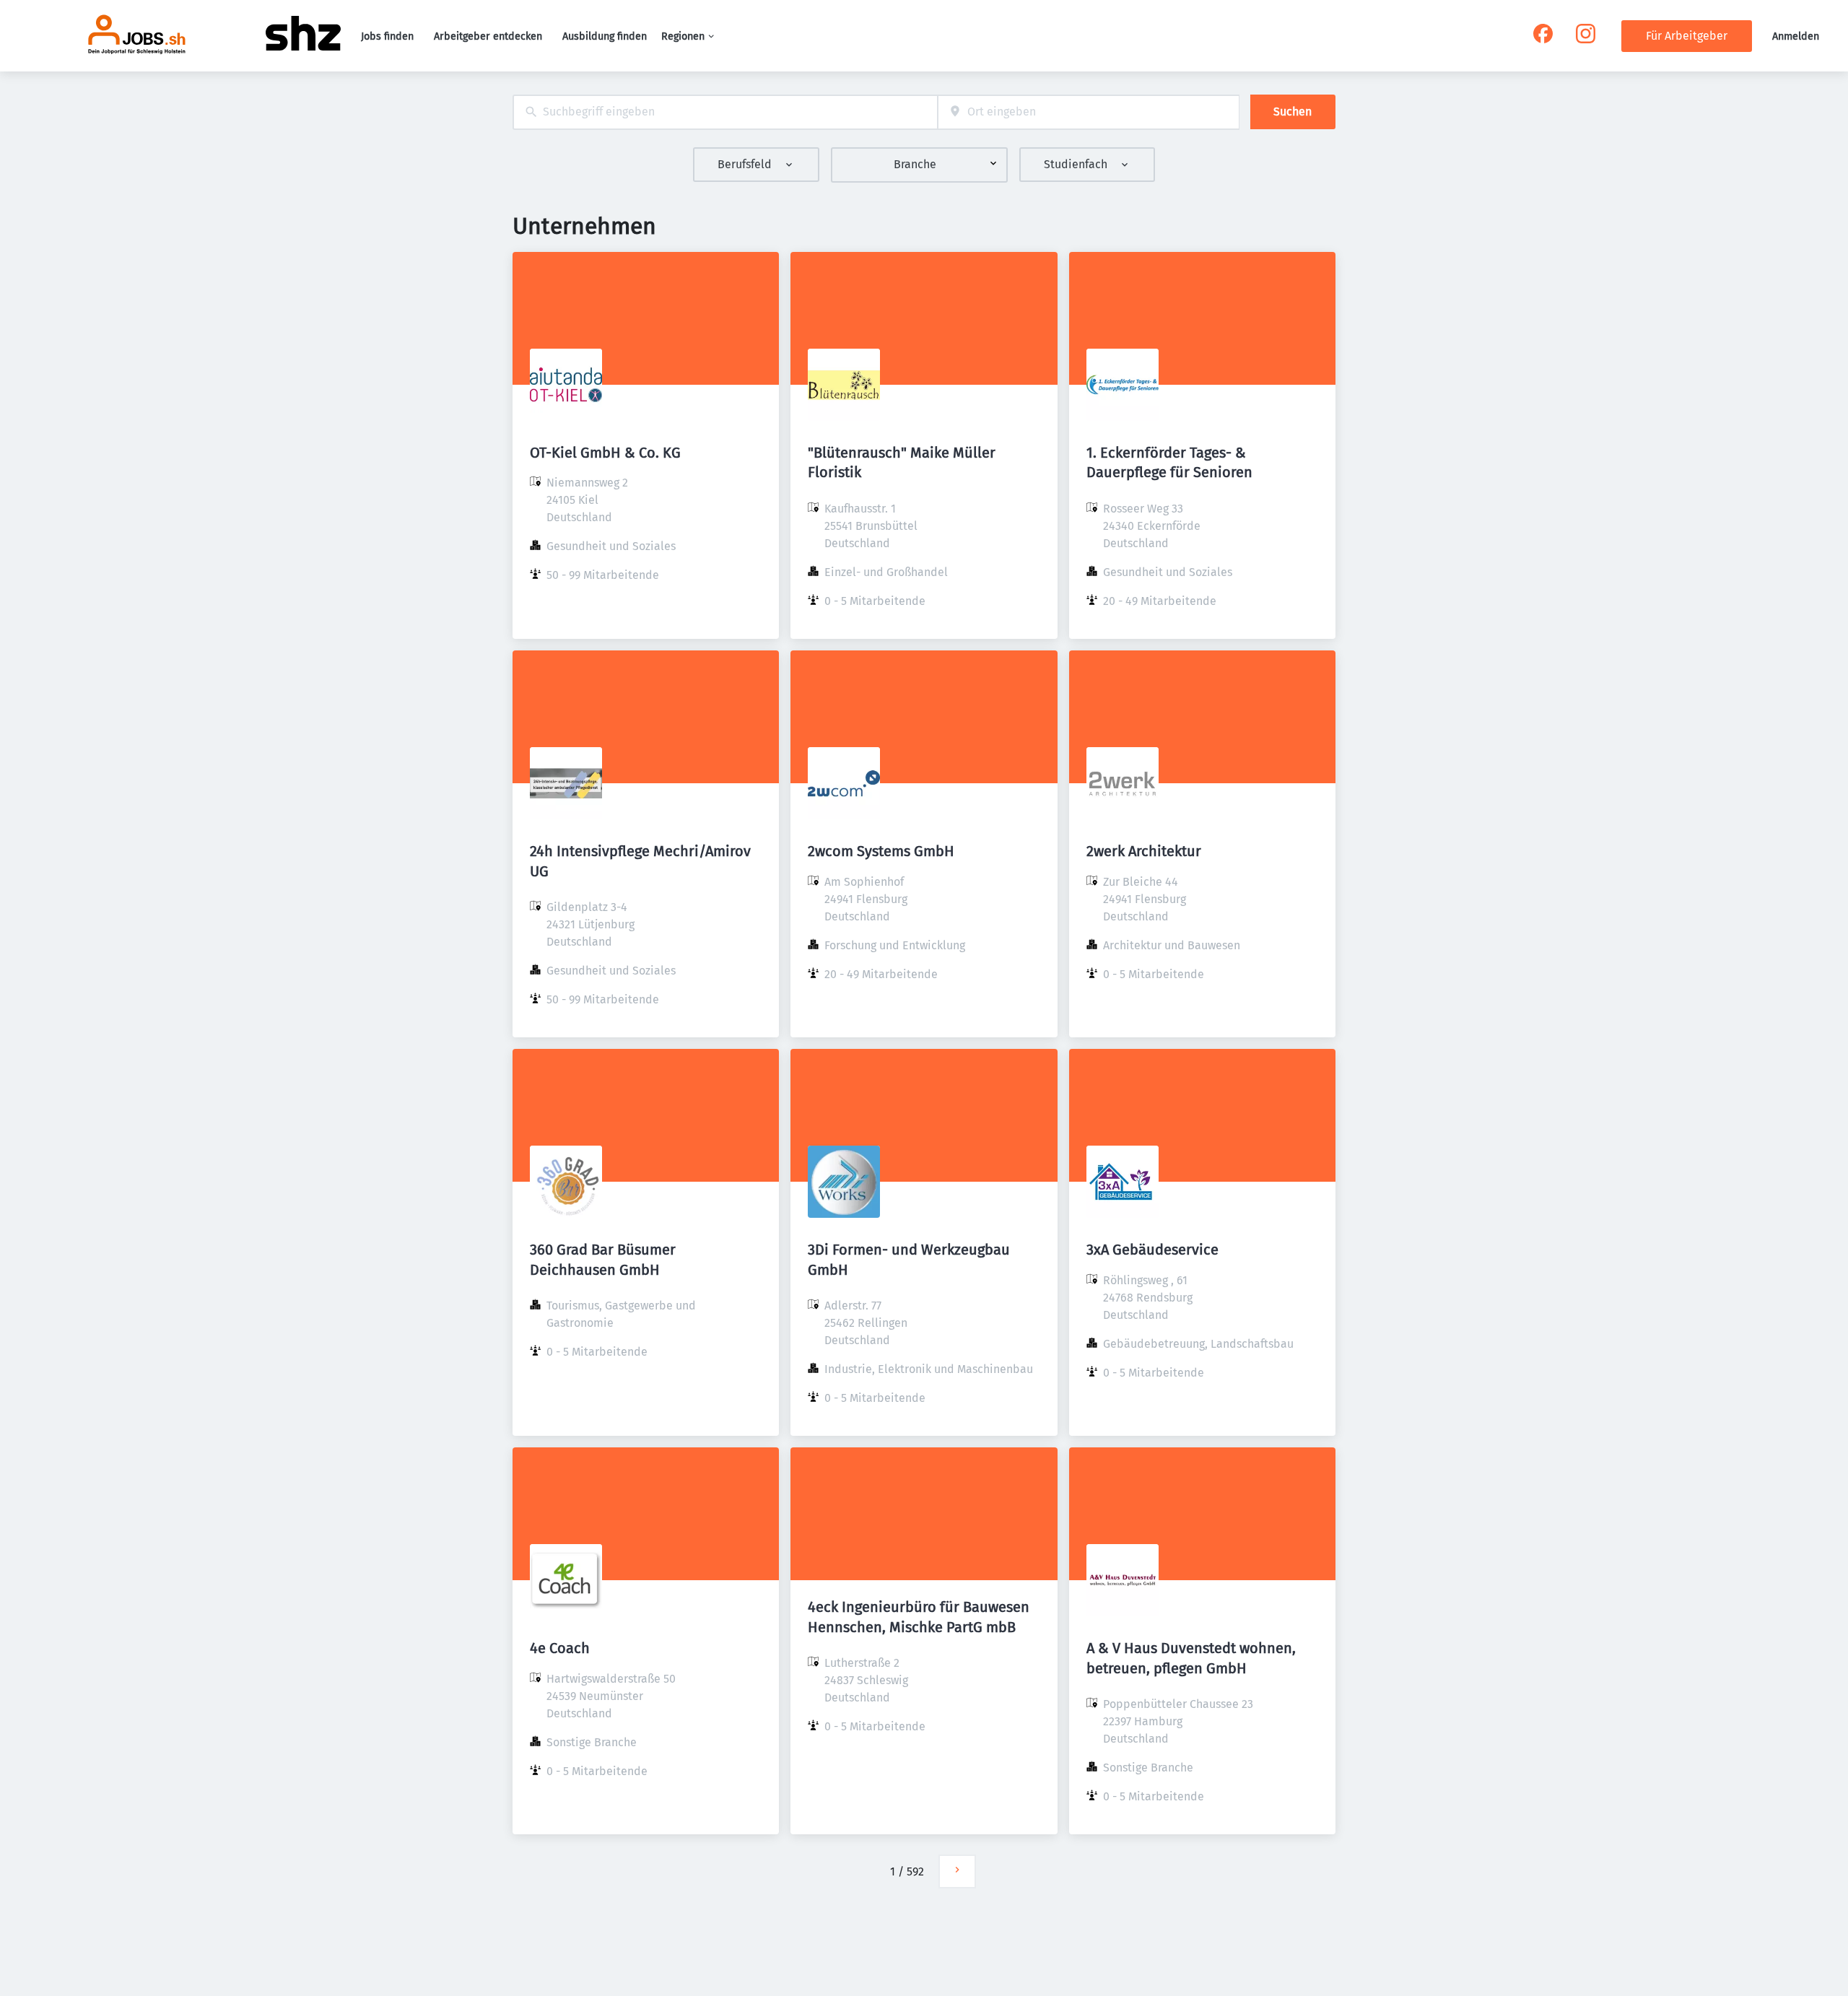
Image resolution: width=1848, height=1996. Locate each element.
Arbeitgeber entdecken (488, 36)
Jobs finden (387, 36)
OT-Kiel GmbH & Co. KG (605, 453)
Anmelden (1796, 36)
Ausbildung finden (605, 36)
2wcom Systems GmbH (881, 851)
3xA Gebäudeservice (1152, 1250)
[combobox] (725, 112)
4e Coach (560, 1648)
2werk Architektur (1144, 851)
